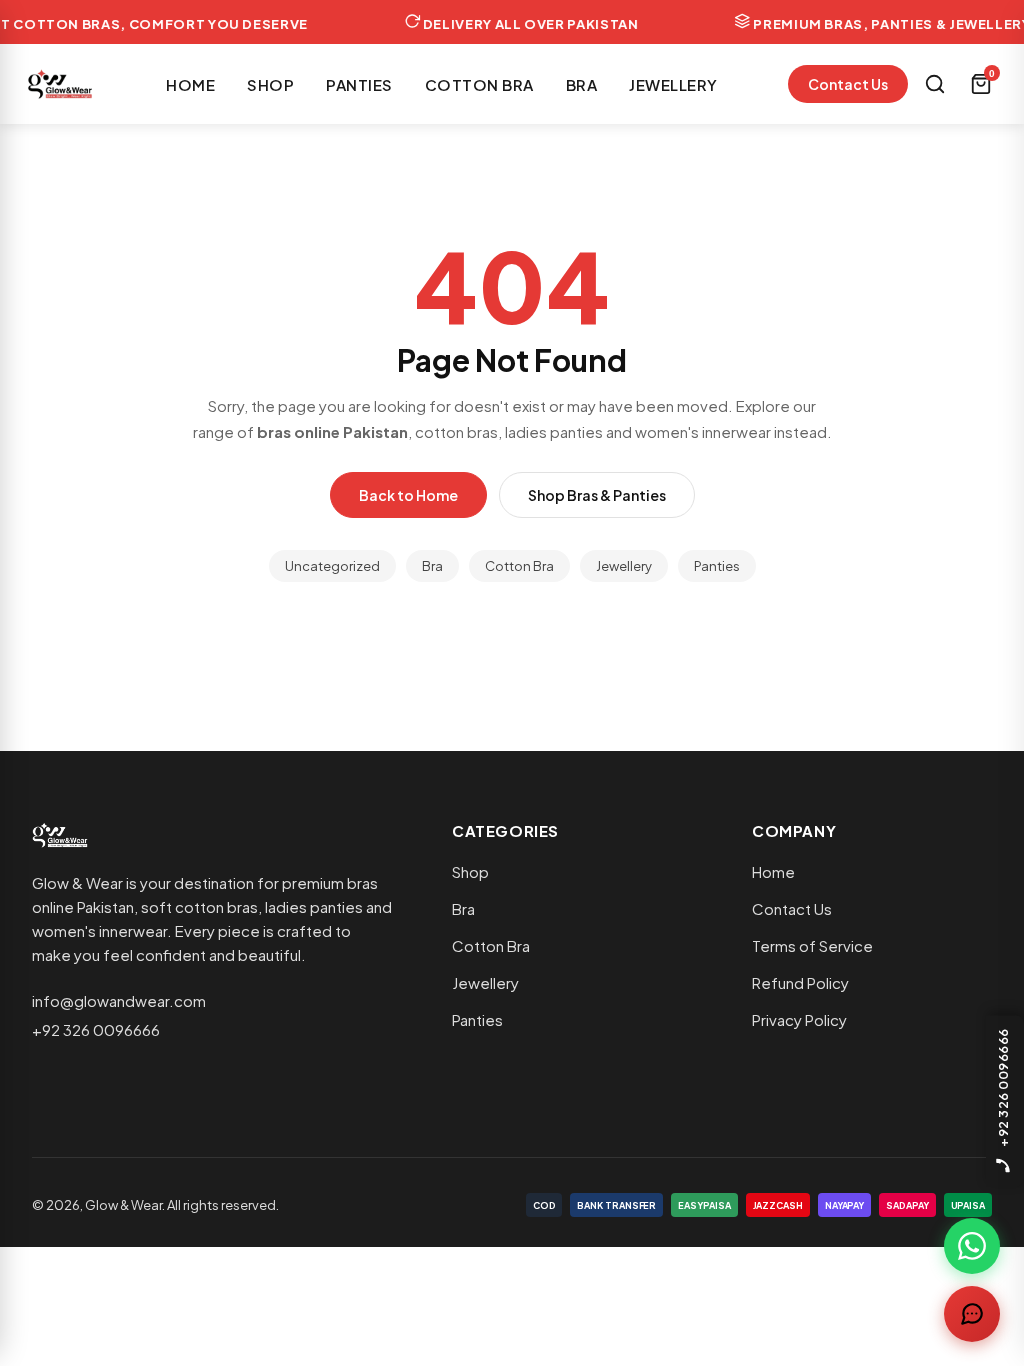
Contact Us (848, 84)
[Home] (60, 84)
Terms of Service (812, 945)
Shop (270, 84)
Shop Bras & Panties (597, 495)
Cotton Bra (479, 84)
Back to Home (408, 495)
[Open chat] (972, 1314)
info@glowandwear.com (119, 1000)
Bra (582, 84)
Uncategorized (332, 566)
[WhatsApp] (972, 1246)
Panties (359, 84)
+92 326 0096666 (96, 1029)
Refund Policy (800, 982)
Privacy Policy (799, 1019)
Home (190, 84)
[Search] (935, 84)
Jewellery (673, 84)
